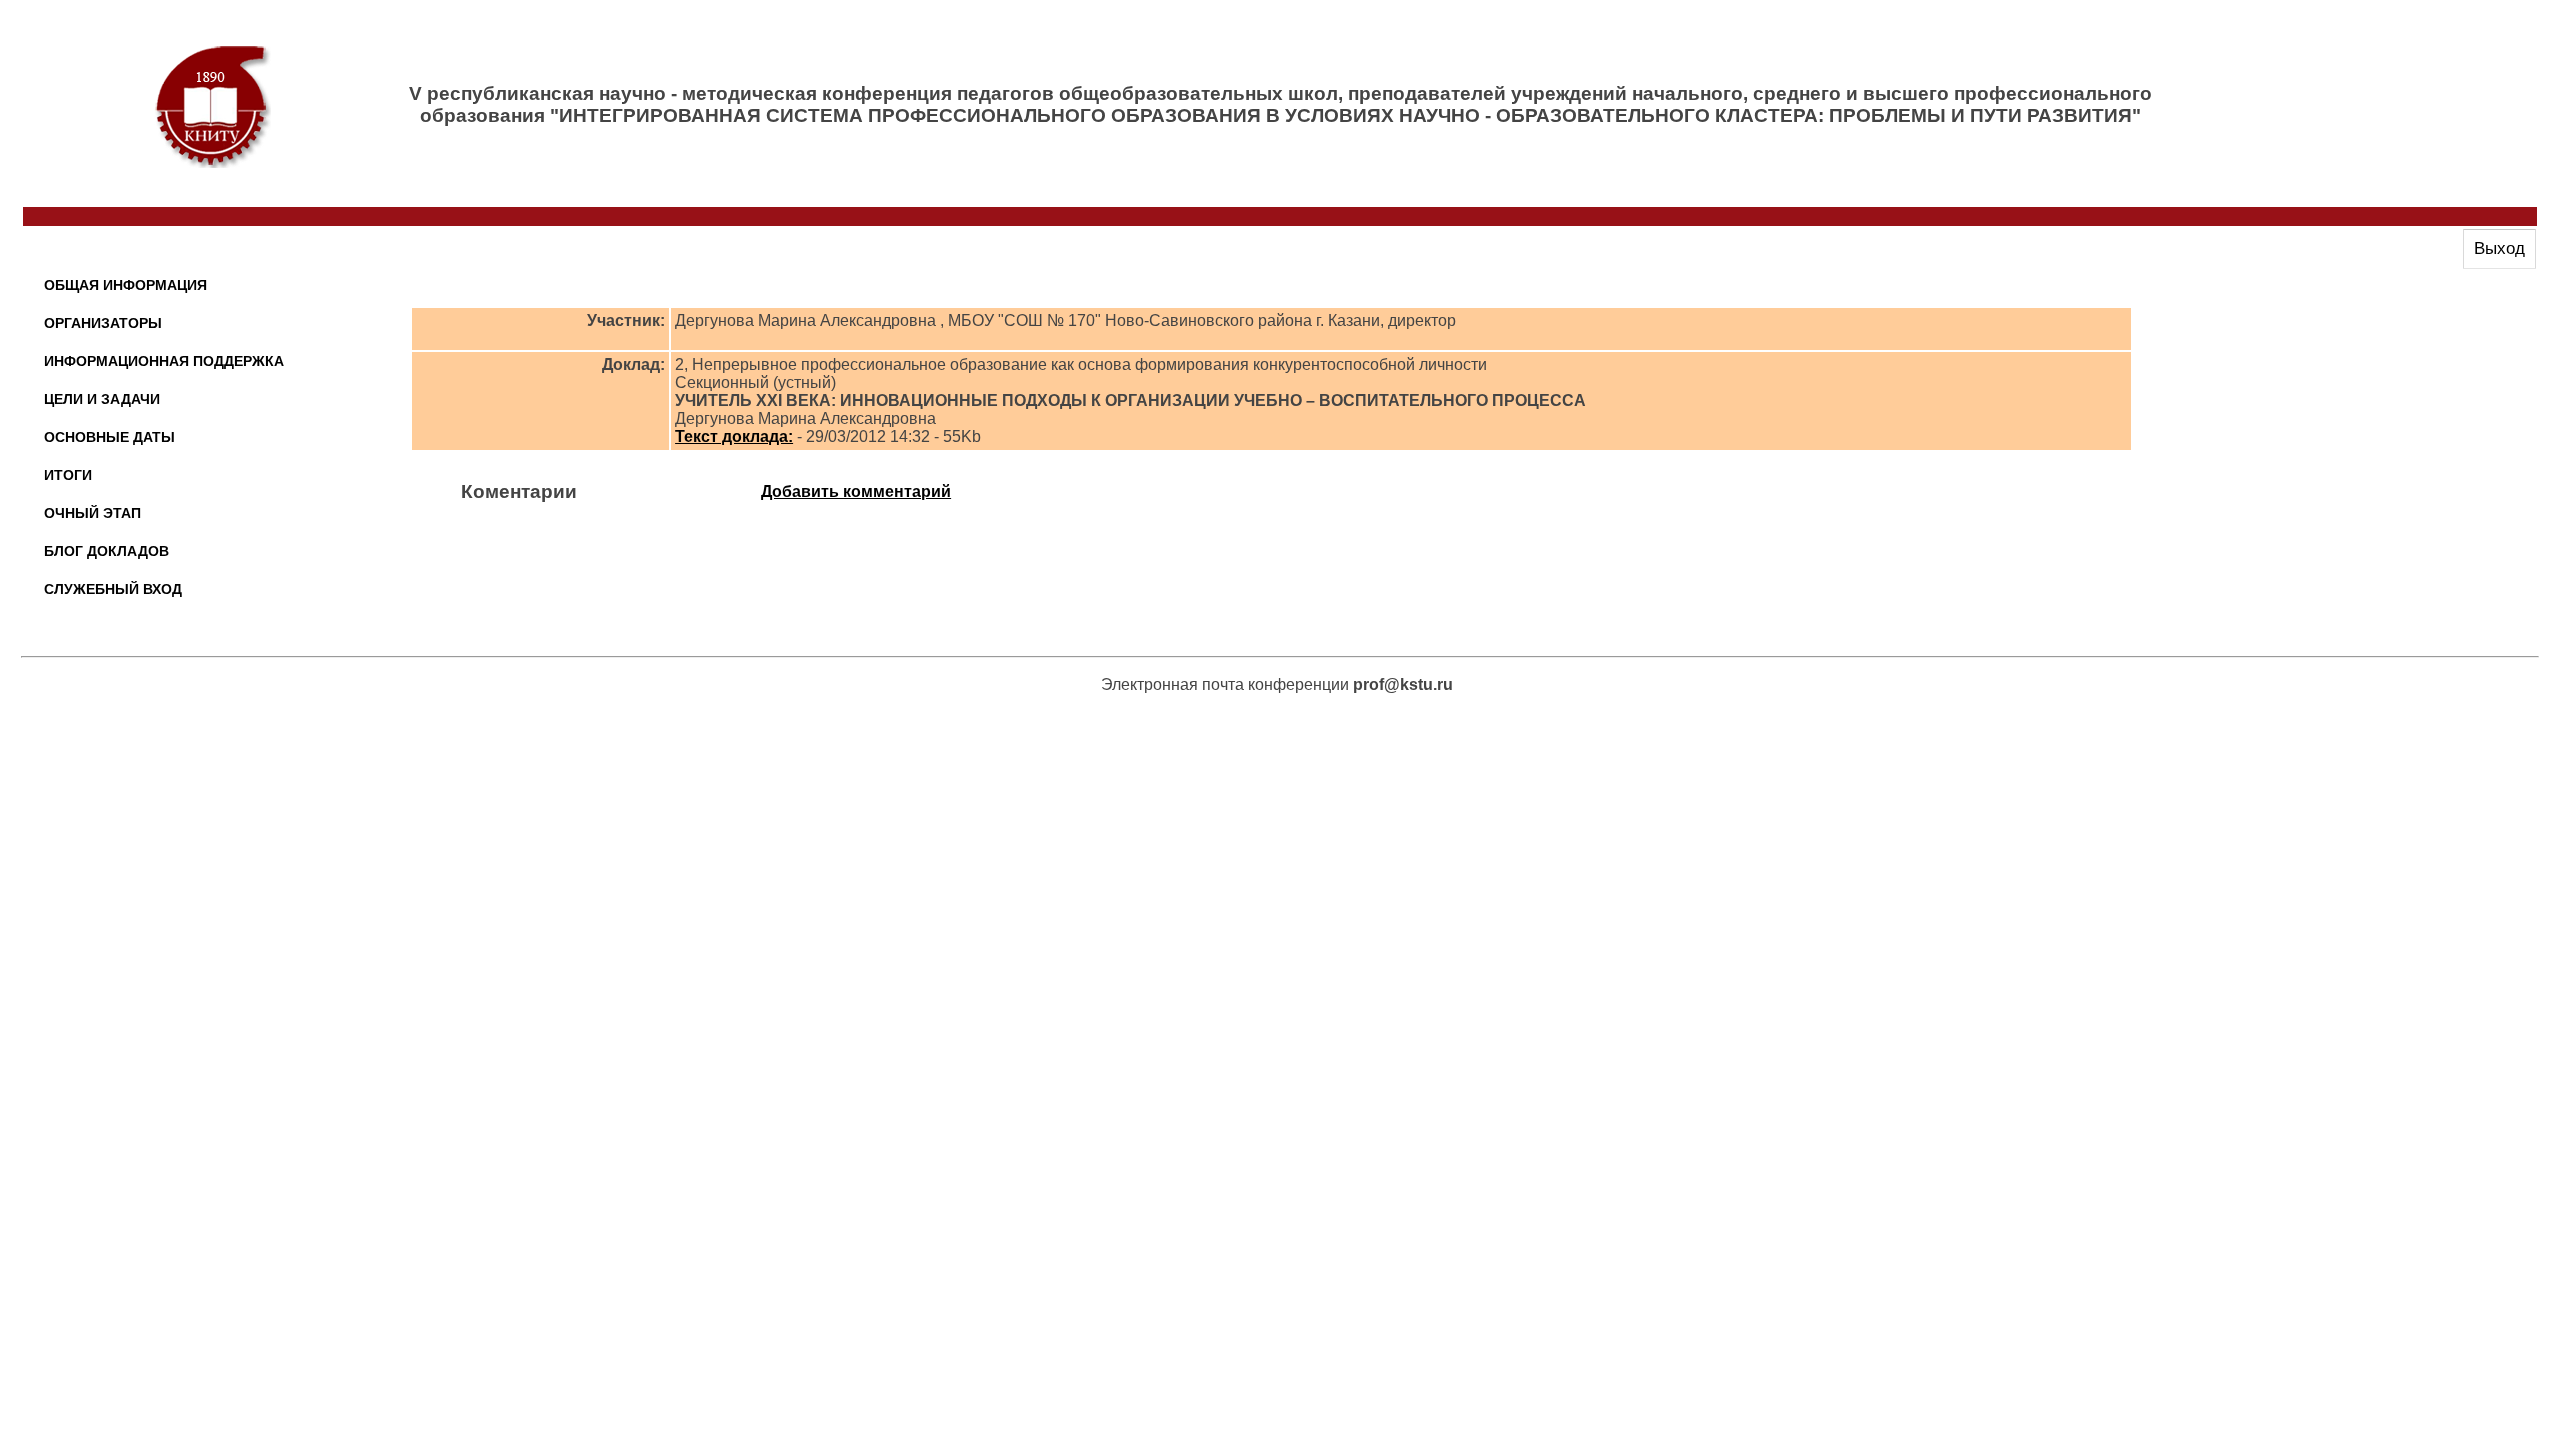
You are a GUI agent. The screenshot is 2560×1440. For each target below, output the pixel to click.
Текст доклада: (734, 436)
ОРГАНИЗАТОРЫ (103, 323)
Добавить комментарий (856, 491)
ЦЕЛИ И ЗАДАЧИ (102, 399)
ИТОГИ (68, 475)
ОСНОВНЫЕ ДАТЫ (109, 437)
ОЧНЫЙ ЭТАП (92, 513)
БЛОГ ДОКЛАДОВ (106, 551)
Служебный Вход (113, 589)
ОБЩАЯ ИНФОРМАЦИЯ (125, 285)
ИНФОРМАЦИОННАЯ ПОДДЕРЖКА (164, 361)
